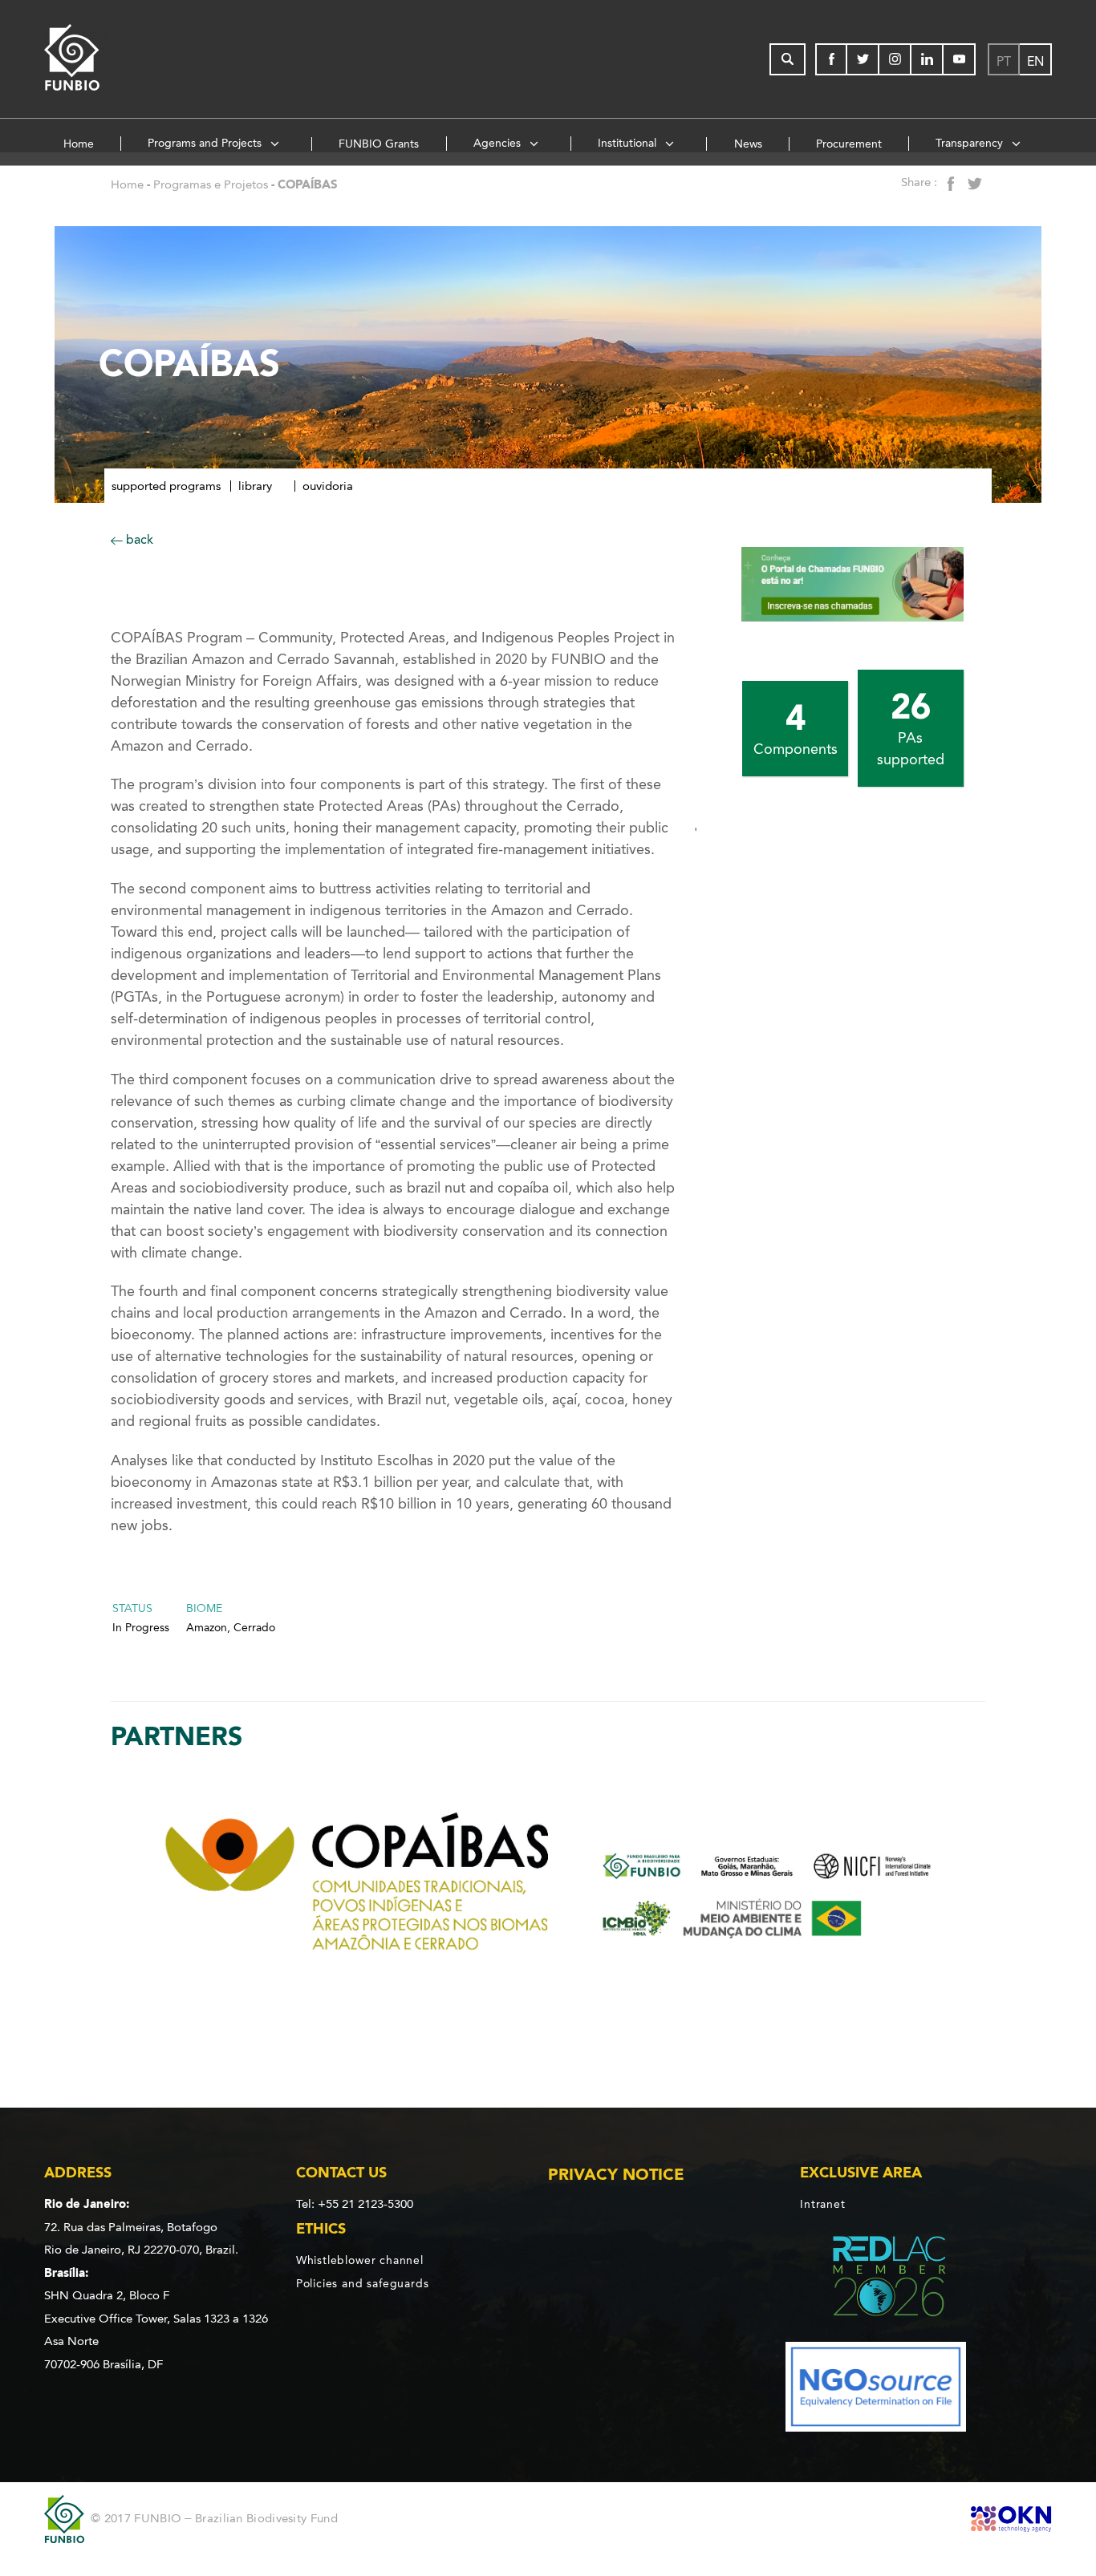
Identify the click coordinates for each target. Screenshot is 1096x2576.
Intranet (822, 2205)
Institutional (629, 143)
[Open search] (787, 59)
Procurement (849, 144)
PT (1004, 61)
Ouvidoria (328, 486)
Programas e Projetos (211, 184)
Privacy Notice (616, 2174)
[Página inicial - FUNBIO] (120, 59)
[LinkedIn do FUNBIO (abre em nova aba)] (928, 59)
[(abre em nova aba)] (876, 2279)
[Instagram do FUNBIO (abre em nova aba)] (895, 59)
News (748, 144)
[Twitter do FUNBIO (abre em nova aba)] (863, 59)
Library (255, 486)
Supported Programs (166, 486)
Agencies (499, 143)
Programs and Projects (206, 143)
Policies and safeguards (363, 2283)
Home (79, 144)
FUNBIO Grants (379, 144)
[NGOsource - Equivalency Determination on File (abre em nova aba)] (876, 2390)
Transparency (971, 143)
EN (1035, 61)
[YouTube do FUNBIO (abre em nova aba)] (960, 59)
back (138, 539)
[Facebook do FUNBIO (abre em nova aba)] (831, 59)
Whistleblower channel (360, 2261)
